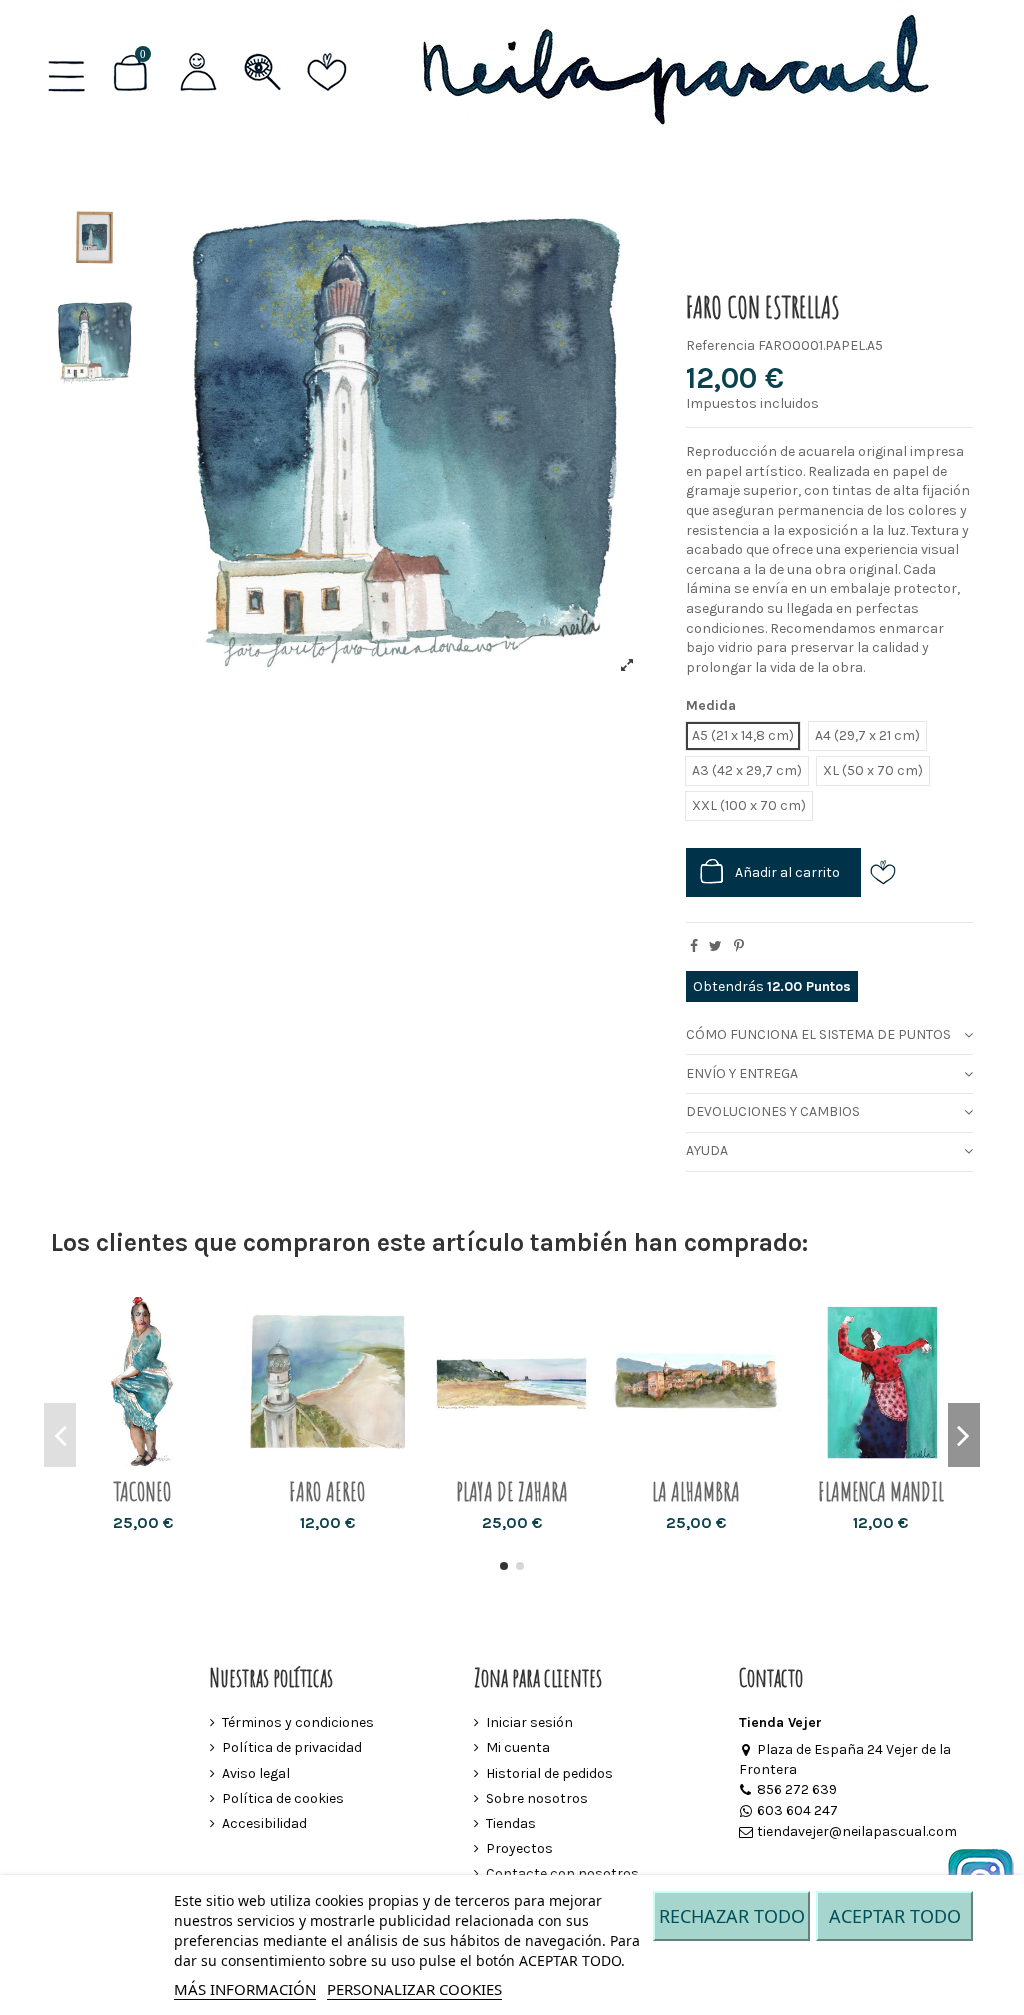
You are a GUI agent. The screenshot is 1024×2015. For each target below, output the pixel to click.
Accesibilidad (264, 1823)
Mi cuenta (518, 1747)
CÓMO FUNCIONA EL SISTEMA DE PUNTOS (818, 1034)
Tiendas (511, 1823)
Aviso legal (256, 1773)
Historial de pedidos (549, 1773)
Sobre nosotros (537, 1798)
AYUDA (707, 1150)
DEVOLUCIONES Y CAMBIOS (773, 1111)
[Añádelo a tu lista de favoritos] (890, 872)
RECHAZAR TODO (732, 1916)
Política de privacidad (292, 1747)
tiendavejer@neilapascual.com (857, 1831)
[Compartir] (694, 946)
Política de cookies (283, 1798)
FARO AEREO (327, 1491)
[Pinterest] (739, 946)
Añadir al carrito (787, 872)
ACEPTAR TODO (895, 1916)
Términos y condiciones (298, 1722)
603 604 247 (797, 1810)
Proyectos (519, 1848)
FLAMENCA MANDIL (881, 1491)
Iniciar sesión (529, 1722)
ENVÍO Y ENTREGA (742, 1073)
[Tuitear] (715, 946)
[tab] (829, 1035)
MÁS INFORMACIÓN (245, 1989)
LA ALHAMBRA (696, 1491)
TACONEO (143, 1491)
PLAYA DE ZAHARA (512, 1491)
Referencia (720, 345)
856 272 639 (797, 1789)
